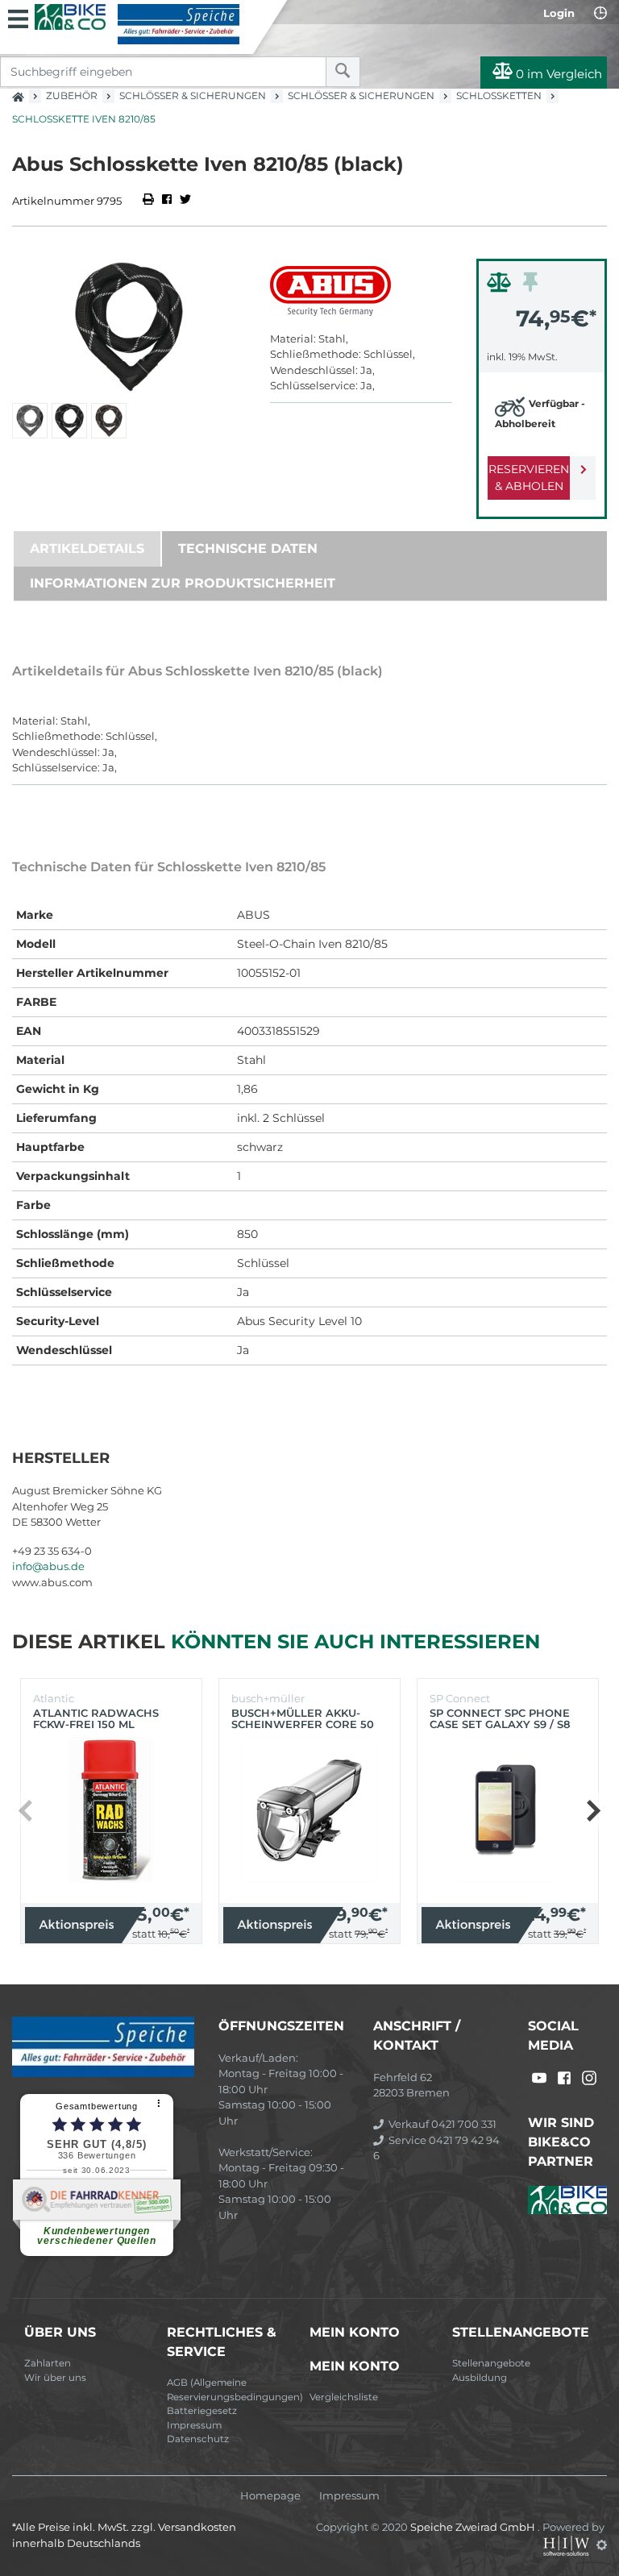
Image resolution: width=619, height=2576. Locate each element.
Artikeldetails (87, 548)
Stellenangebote (491, 2363)
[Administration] (602, 2545)
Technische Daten (248, 548)
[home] (18, 92)
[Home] (137, 24)
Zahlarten (48, 2363)
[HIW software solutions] (567, 2545)
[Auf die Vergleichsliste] (501, 286)
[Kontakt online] (600, 13)
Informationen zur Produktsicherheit (183, 583)
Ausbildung (480, 2378)
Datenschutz (198, 2439)
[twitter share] (185, 201)
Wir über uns (55, 2378)
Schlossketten (499, 96)
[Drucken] (150, 201)
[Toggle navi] (18, 17)
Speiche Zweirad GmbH (474, 2527)
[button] (593, 1811)
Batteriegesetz (202, 2411)
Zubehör (72, 96)
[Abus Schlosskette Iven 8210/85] (129, 327)
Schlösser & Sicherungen (193, 96)
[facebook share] (167, 201)
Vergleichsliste (344, 2397)
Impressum (194, 2425)
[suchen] (343, 72)
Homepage (270, 2496)
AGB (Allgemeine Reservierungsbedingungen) (232, 2390)
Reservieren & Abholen (529, 478)
